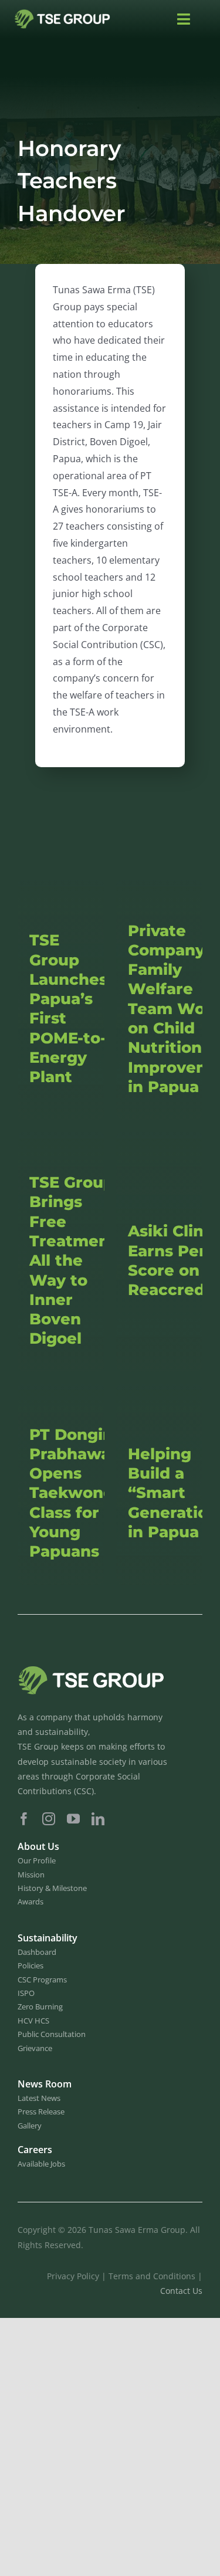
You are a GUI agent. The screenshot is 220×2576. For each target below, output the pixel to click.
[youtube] (73, 1819)
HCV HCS (33, 2021)
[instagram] (49, 1819)
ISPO (26, 1993)
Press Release (41, 2111)
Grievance (35, 2048)
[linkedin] (98, 1819)
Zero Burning (40, 2006)
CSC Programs (42, 1980)
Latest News (39, 2098)
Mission (31, 1875)
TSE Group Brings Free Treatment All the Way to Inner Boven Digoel (73, 1260)
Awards (31, 1902)
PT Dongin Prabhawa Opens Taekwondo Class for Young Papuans (77, 1493)
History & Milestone (52, 1888)
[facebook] (24, 1819)
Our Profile (37, 1860)
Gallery (30, 2126)
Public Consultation (52, 2034)
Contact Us (181, 2291)
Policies (31, 1965)
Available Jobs (41, 2164)
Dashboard (37, 1952)
